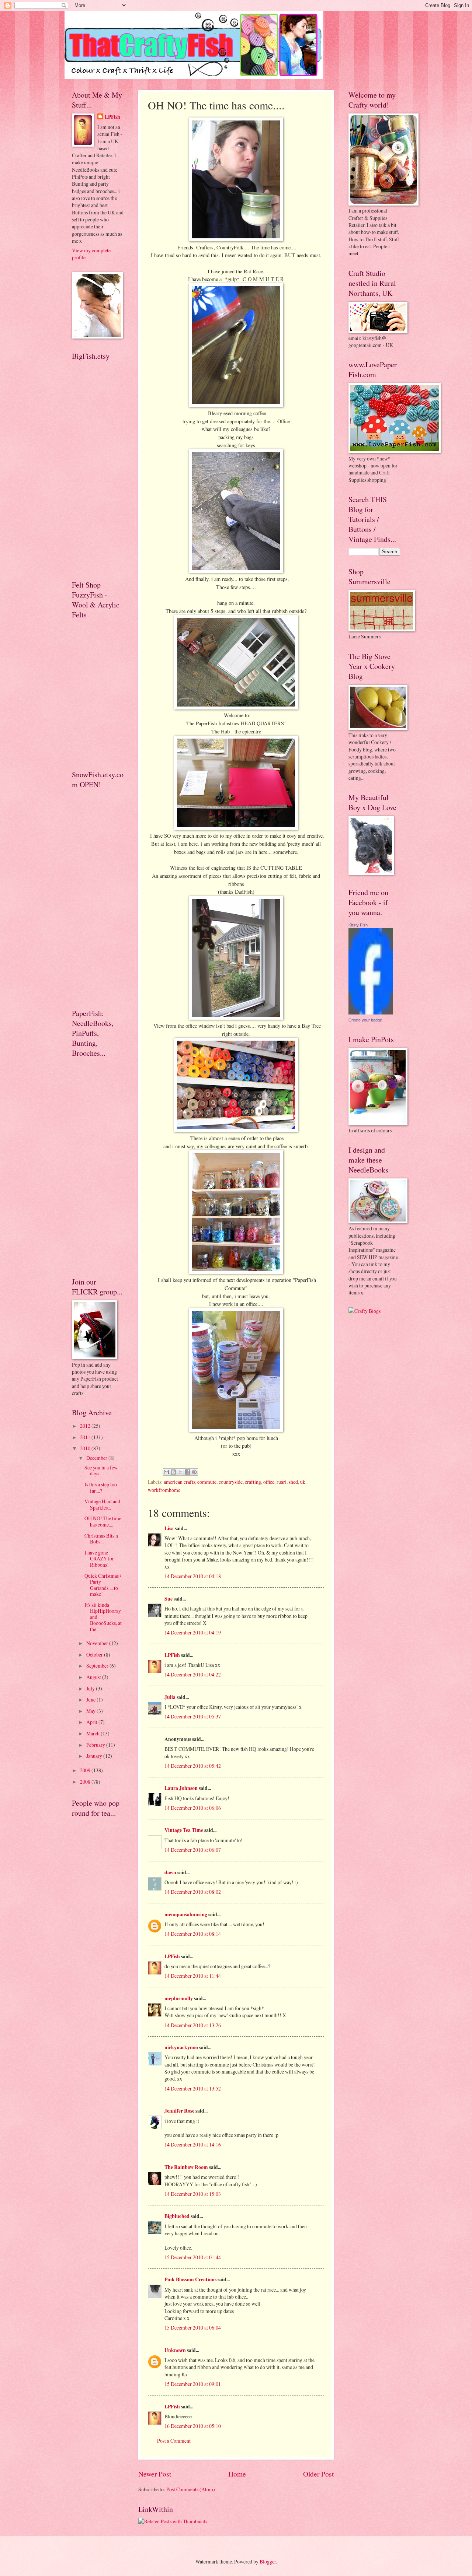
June (91, 1699)
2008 (86, 1782)
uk (303, 1482)
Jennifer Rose (179, 2111)
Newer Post (155, 2474)
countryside (231, 1482)
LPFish (172, 1655)
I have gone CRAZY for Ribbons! (99, 1559)
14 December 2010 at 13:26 (193, 2025)
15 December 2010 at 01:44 (193, 2257)
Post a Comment (174, 2441)
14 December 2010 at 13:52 (193, 2088)
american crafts (179, 1482)
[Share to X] (180, 1472)
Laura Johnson (181, 1788)
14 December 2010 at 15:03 (193, 2194)
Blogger (268, 2561)
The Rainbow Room (186, 2167)
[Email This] (166, 1472)
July (91, 1688)
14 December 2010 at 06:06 (193, 1808)
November (98, 1643)
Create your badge (365, 1020)
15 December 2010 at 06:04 (193, 2328)
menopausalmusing (186, 1914)
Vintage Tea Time (184, 1830)
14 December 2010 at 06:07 (193, 1850)
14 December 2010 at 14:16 (193, 2144)
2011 (86, 1437)
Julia (170, 1697)
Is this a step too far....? (101, 1487)
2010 (86, 1448)
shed (293, 1482)
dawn (170, 1872)
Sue (169, 1599)
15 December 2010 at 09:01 (193, 2384)
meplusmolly (179, 1998)
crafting (253, 1482)
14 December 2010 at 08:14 (193, 1934)
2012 (86, 1426)
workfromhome (164, 1490)
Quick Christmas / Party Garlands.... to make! (103, 1585)
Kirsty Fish (358, 925)
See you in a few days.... (101, 1471)
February (96, 1745)
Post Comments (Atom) (191, 2489)
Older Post (318, 2474)
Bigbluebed (177, 2216)
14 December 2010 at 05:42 (193, 1766)
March (93, 1733)
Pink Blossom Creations (190, 2279)
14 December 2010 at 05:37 (193, 1716)
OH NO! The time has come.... (103, 1521)
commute (207, 1482)
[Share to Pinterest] (194, 1472)
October (95, 1655)
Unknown (175, 2350)
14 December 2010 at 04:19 (193, 1632)
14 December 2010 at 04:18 (193, 1576)
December (97, 1458)
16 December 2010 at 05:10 (193, 2426)
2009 (86, 1770)
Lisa (169, 1528)
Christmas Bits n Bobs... (101, 1539)
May (91, 1711)
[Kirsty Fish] (371, 1012)
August (94, 1677)
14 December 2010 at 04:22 (193, 1674)
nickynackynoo (181, 2047)
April (92, 1722)
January (95, 1756)
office (269, 1482)
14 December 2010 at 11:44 (193, 1976)
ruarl (282, 1482)
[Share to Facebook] (187, 1472)
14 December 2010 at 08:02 (193, 1892)
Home (237, 2474)
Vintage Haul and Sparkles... (102, 1504)
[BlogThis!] (173, 1472)
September (98, 1666)
